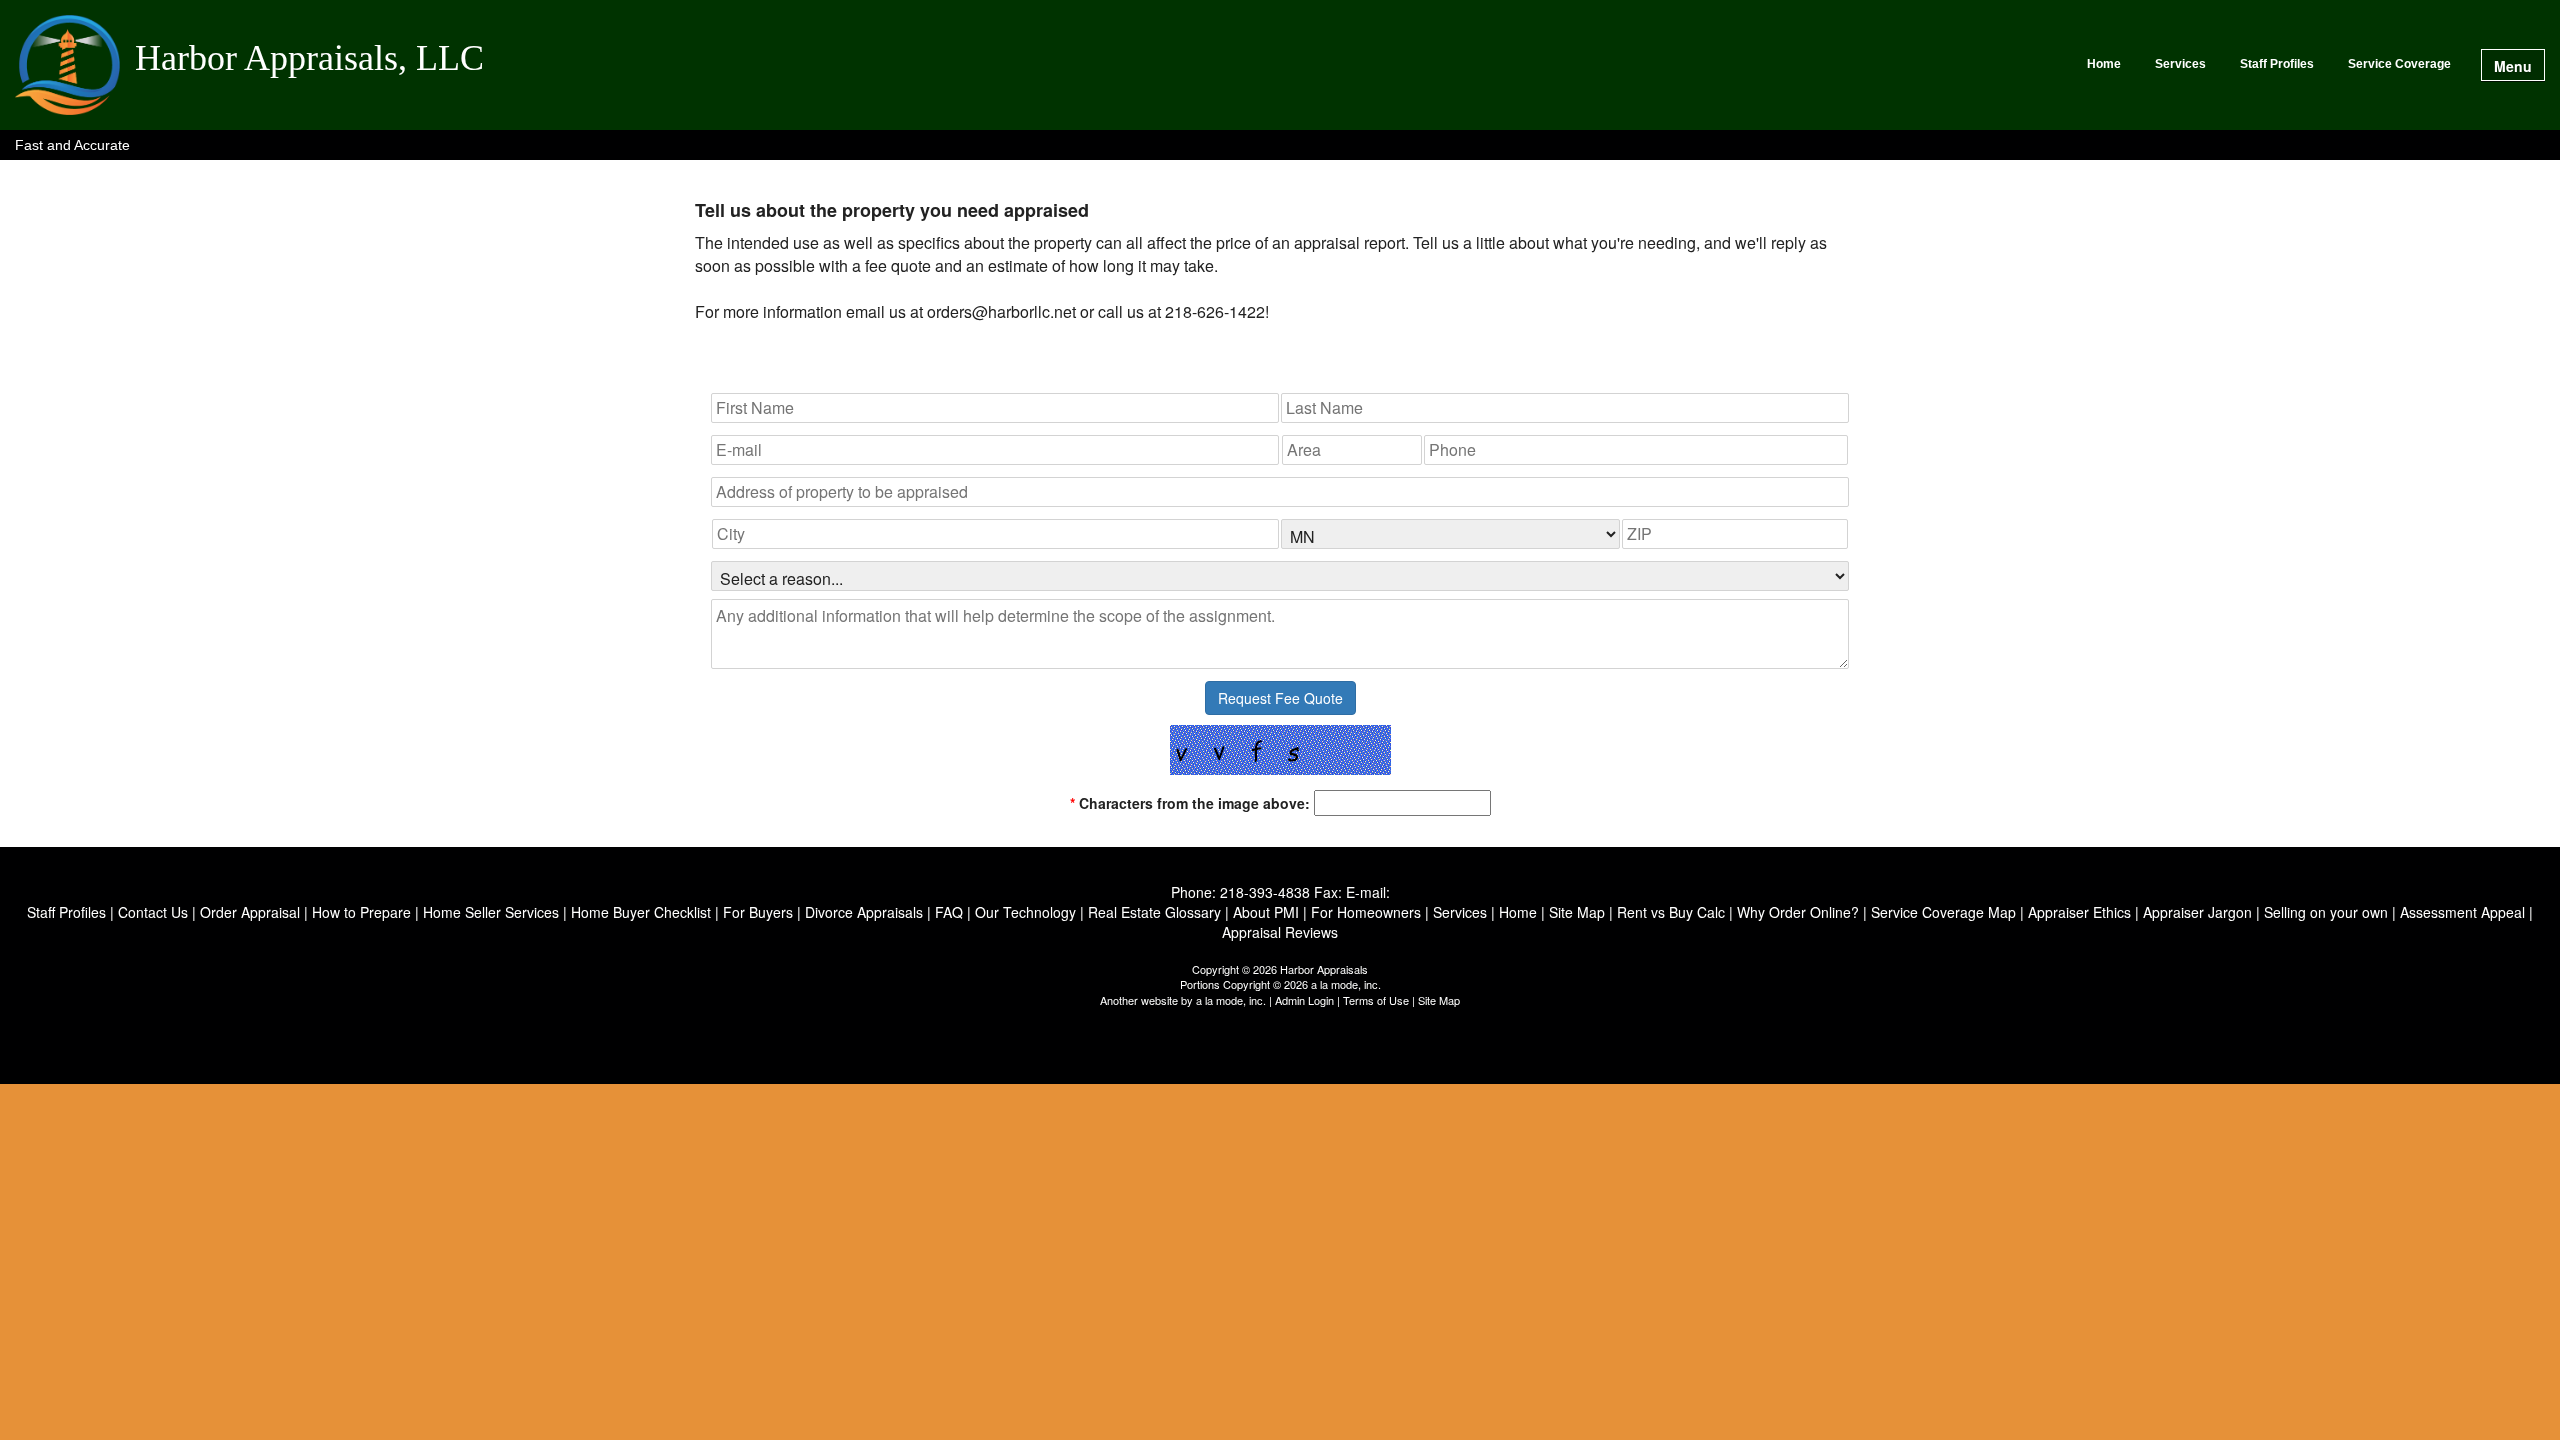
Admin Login (1304, 1000)
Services (2180, 64)
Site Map (1439, 1000)
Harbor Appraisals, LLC (309, 59)
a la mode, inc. (1231, 1000)
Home (2104, 64)
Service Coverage (2399, 64)
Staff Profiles (2277, 64)
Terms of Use (1376, 1000)
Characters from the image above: (1190, 803)
